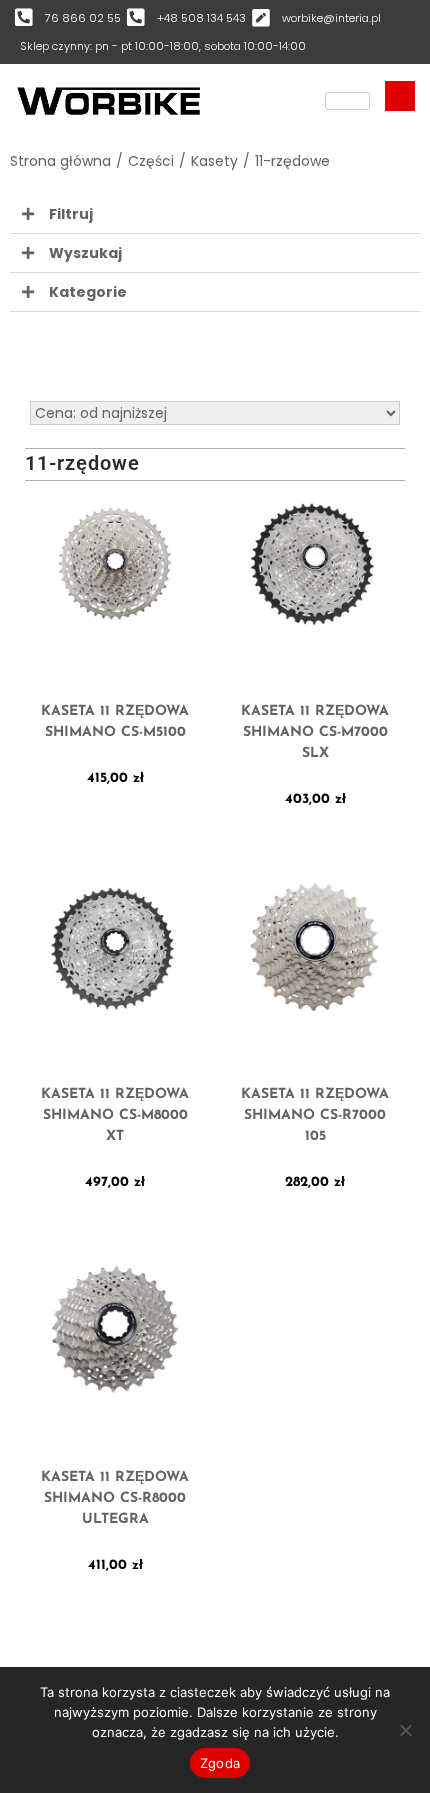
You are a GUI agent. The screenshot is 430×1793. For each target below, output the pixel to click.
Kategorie (88, 292)
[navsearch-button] (400, 96)
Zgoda (220, 1763)
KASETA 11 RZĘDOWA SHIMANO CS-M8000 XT (115, 1115)
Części (151, 161)
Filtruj (71, 214)
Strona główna (60, 161)
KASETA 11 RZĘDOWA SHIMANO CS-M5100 (115, 722)
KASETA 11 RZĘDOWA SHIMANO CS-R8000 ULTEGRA (115, 1498)
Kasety (214, 161)
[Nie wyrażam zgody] (405, 1730)
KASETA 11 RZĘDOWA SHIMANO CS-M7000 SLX (315, 732)
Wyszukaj (85, 253)
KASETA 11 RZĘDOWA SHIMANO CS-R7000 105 (315, 1115)
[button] (215, 214)
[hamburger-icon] (347, 101)
